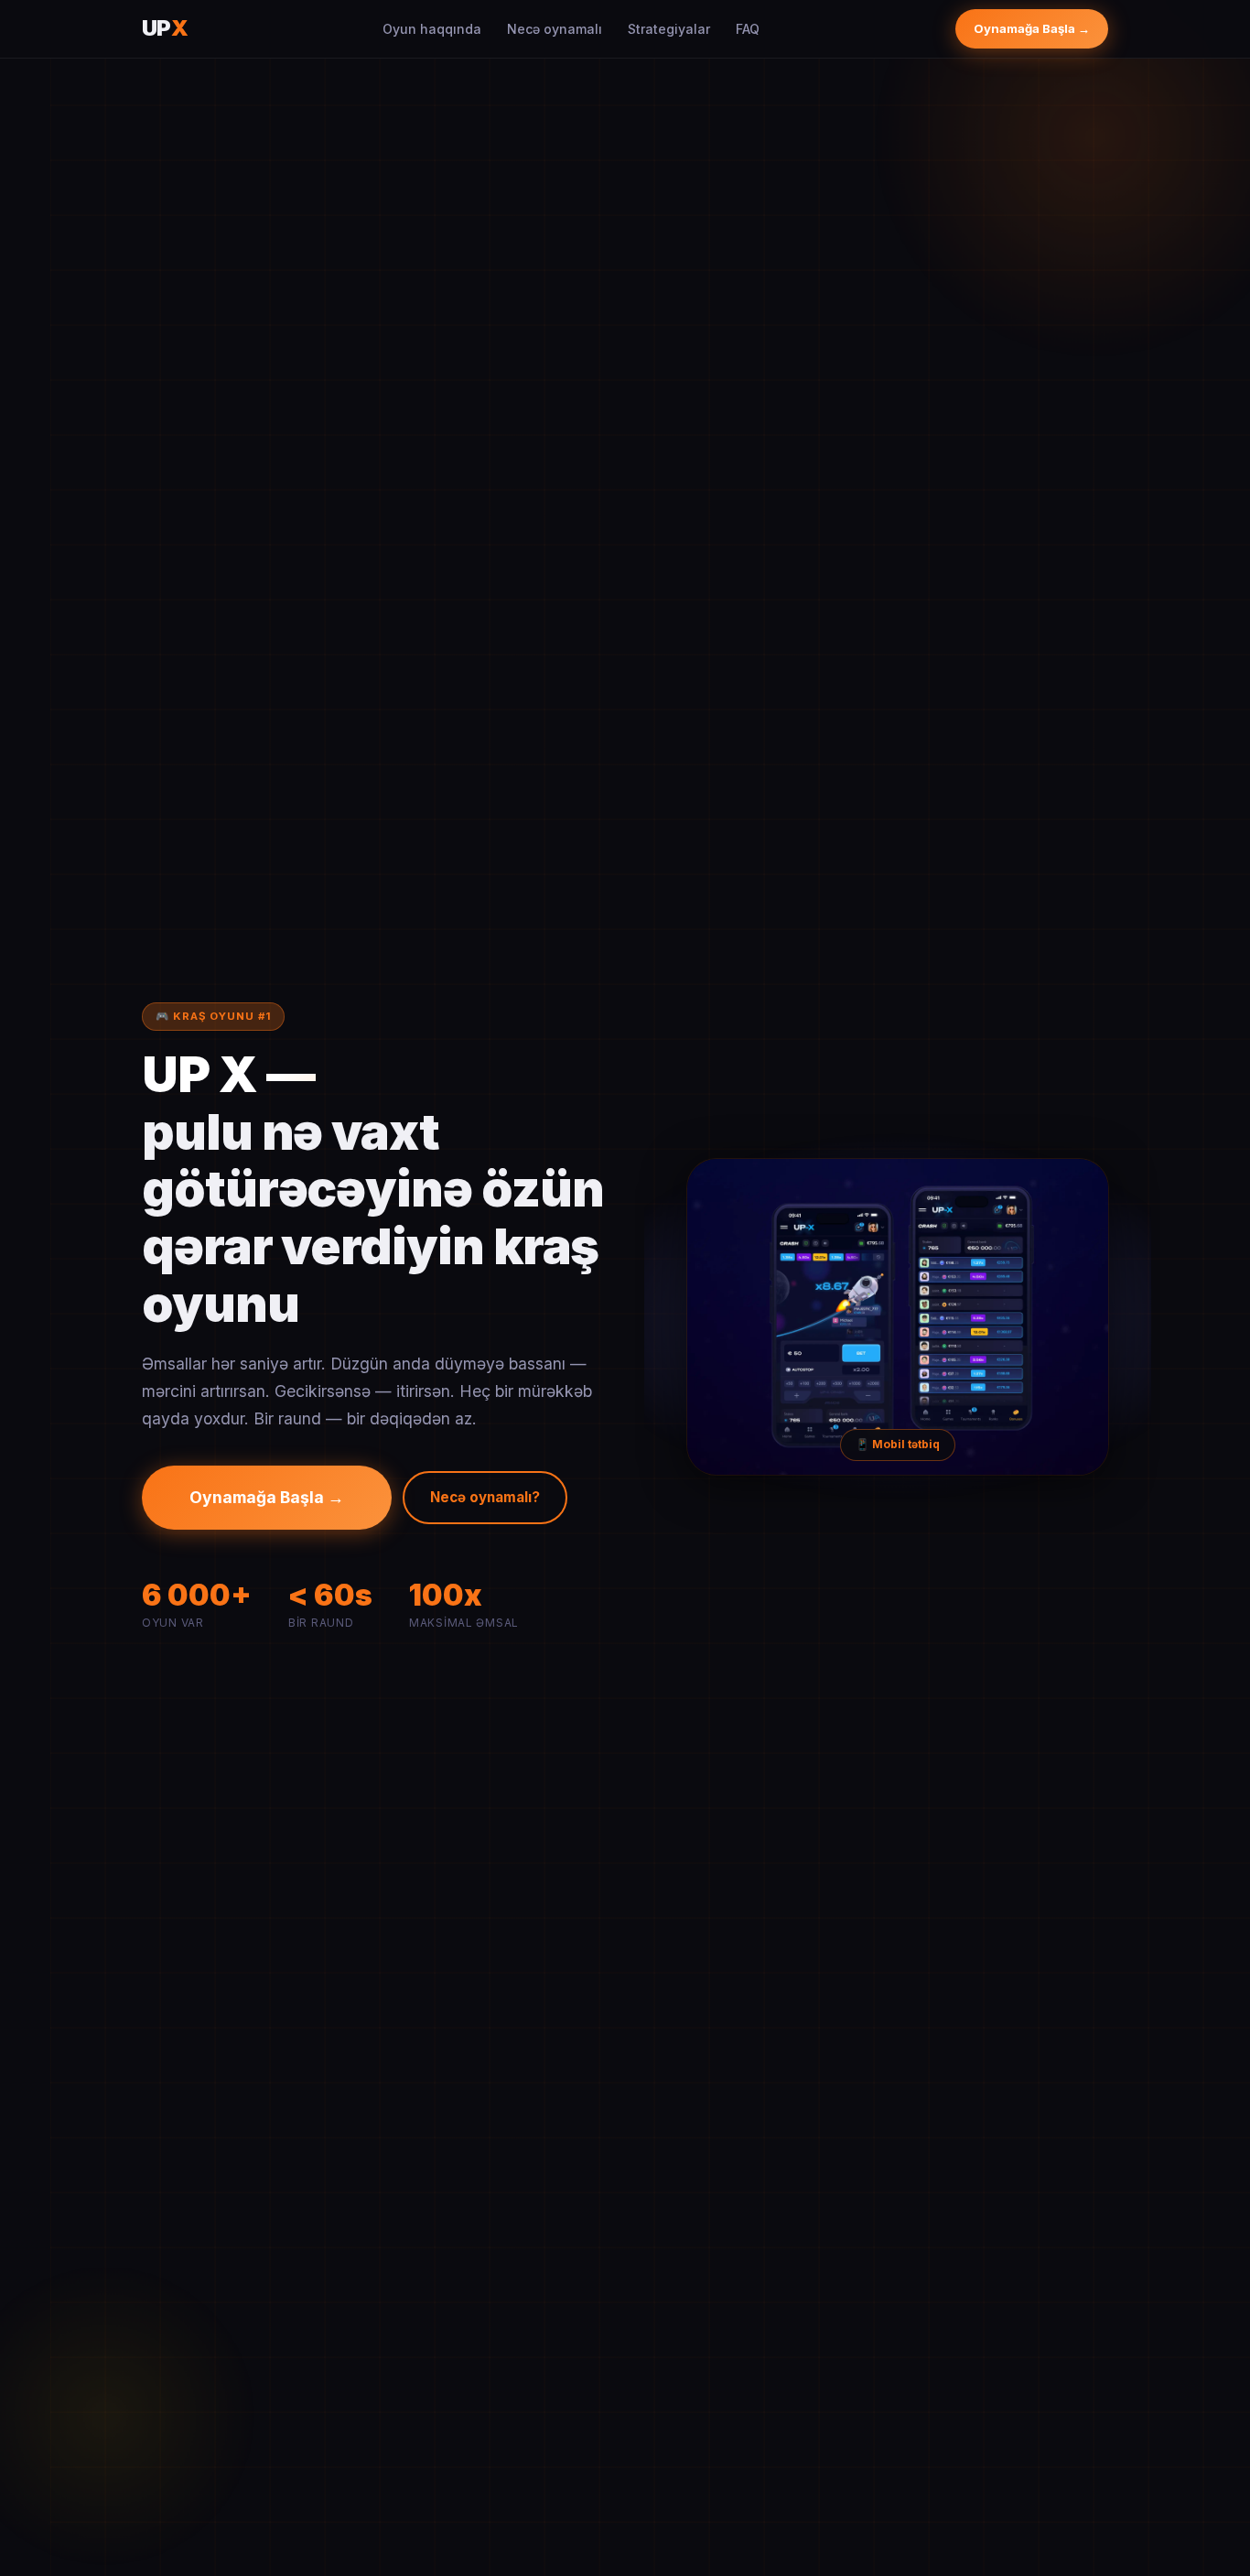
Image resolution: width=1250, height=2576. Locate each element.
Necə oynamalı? (485, 1497)
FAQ (748, 29)
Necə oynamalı (555, 29)
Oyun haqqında (432, 29)
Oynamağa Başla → (1032, 28)
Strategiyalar (669, 29)
